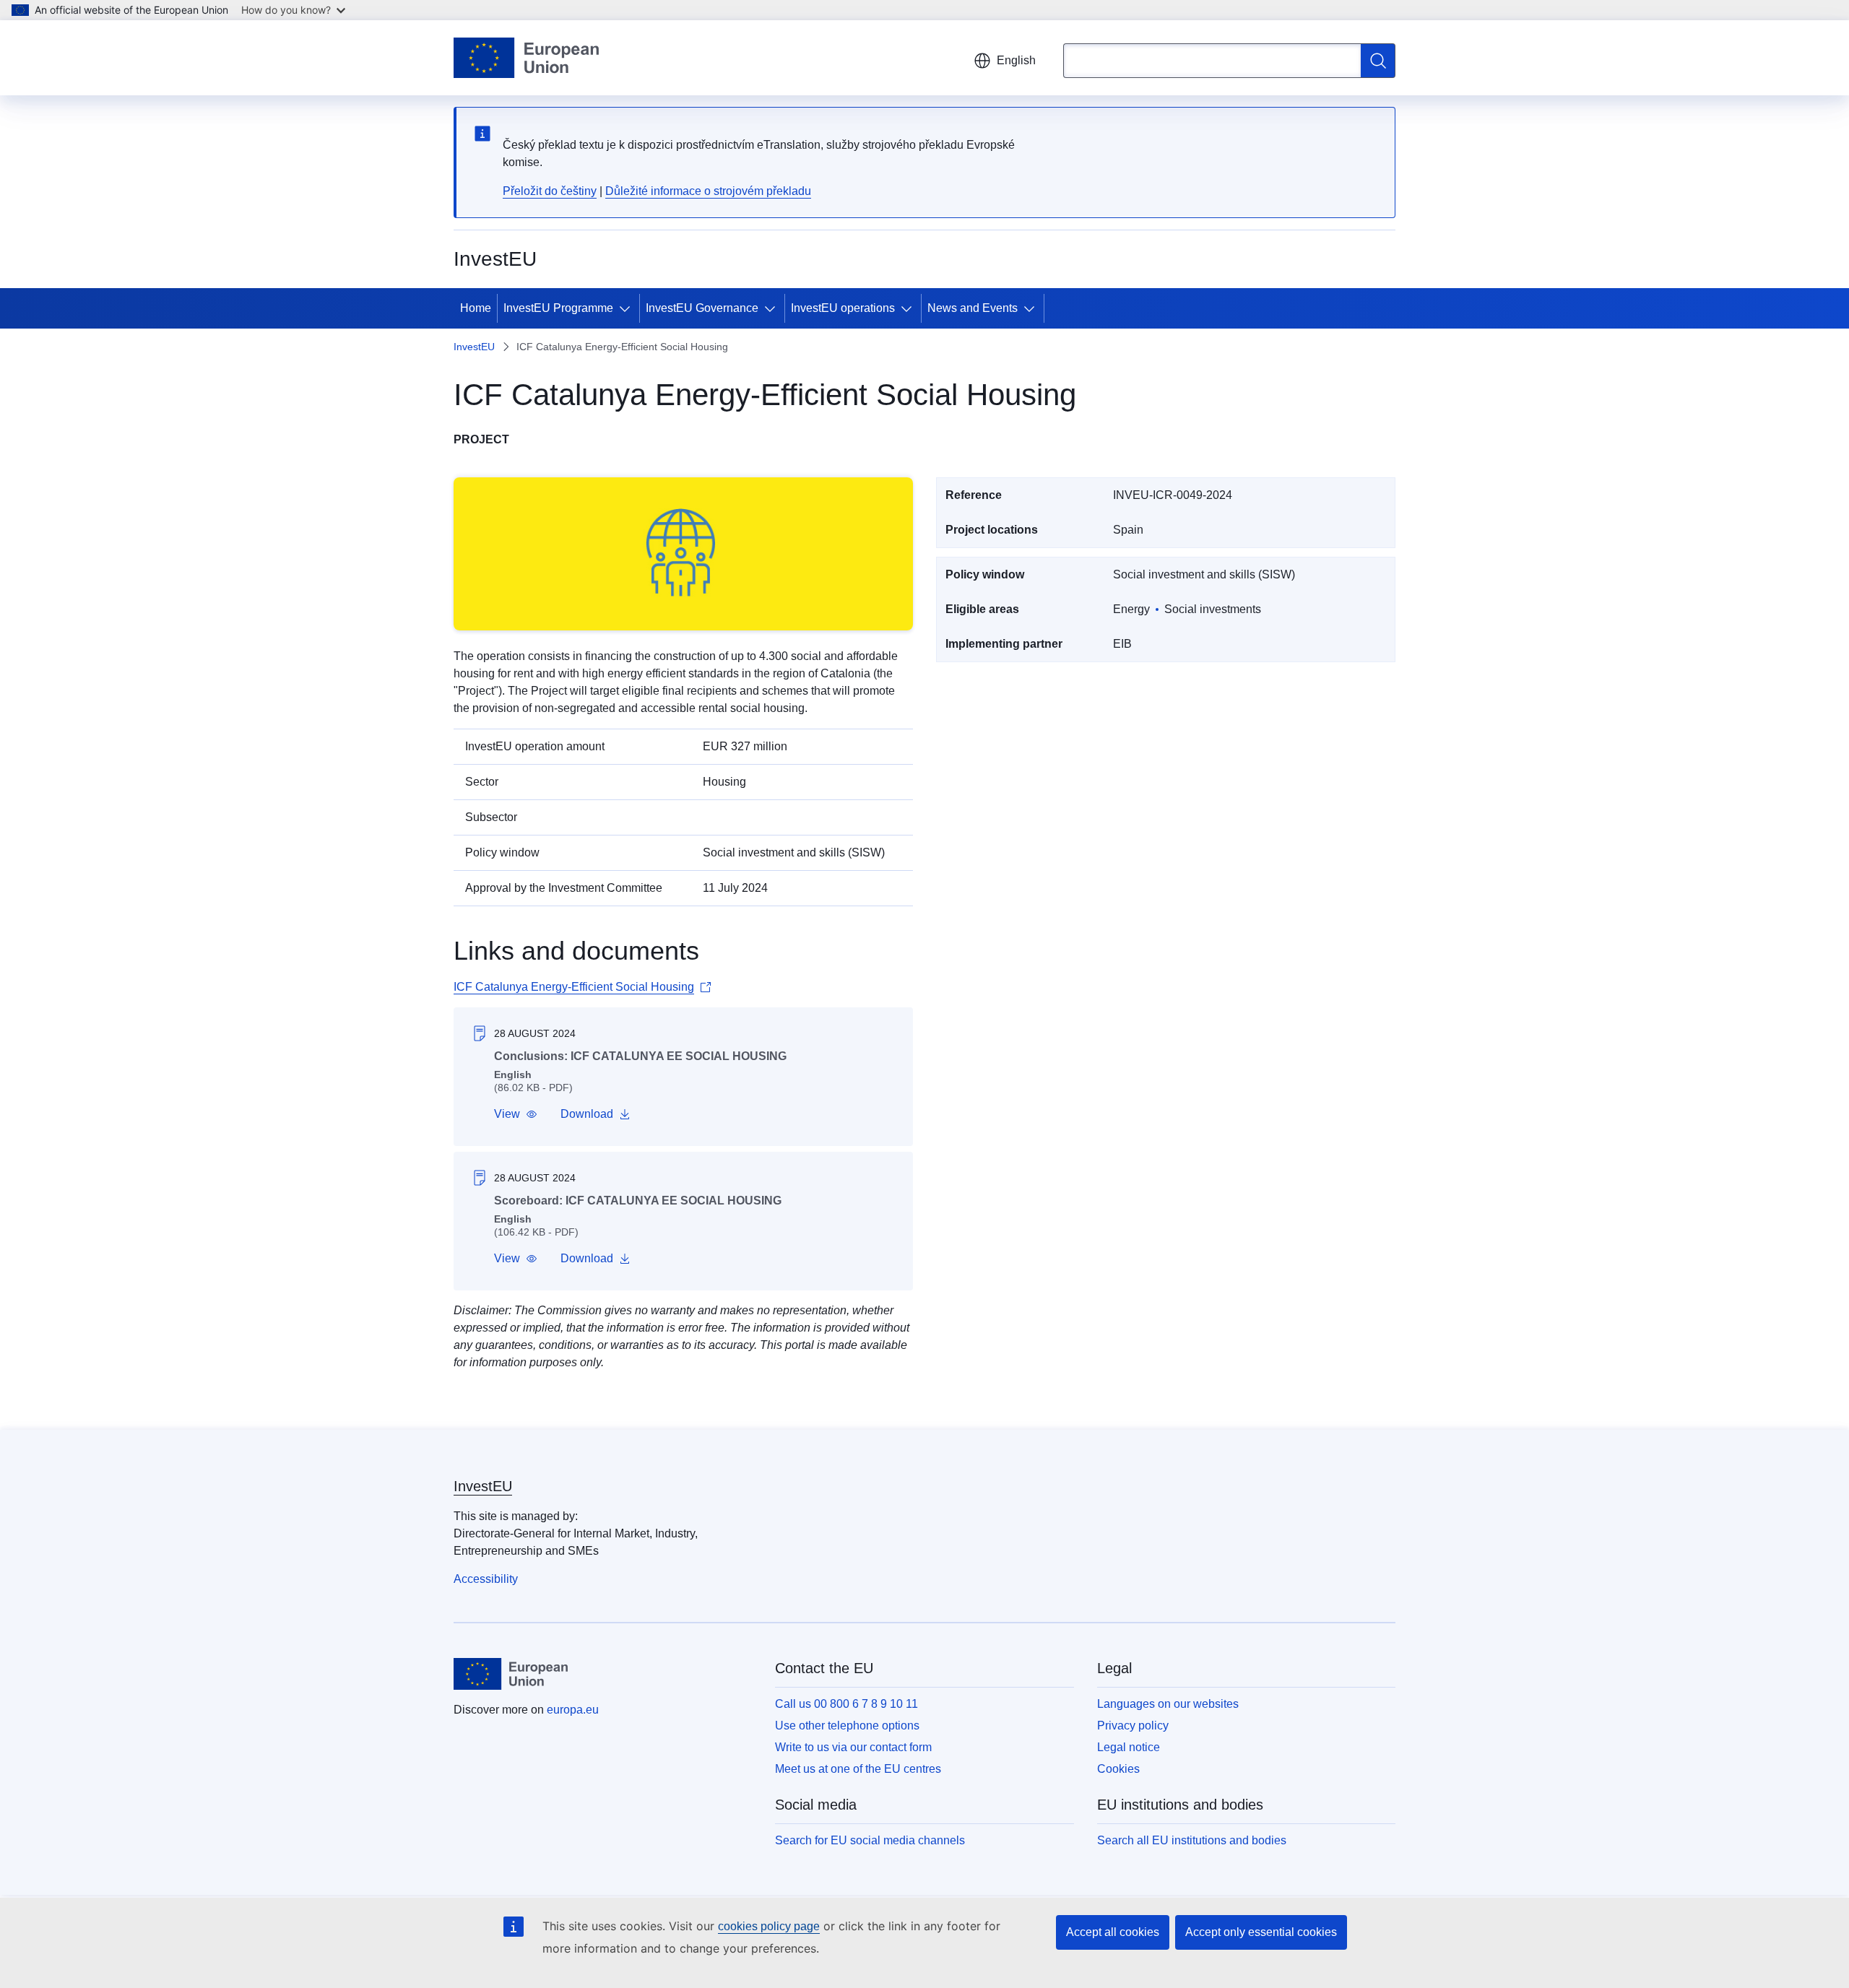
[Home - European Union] (526, 58)
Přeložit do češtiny (550, 191)
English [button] (1016, 60)
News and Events (973, 308)
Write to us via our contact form (853, 1747)
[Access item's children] (628, 308)
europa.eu (573, 1710)
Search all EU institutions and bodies (1192, 1840)
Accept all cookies (1113, 1932)
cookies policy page (769, 1926)
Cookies (1118, 1769)
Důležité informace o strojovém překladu (708, 191)
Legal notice (1129, 1747)
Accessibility (486, 1579)
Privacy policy (1133, 1726)
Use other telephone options (847, 1726)
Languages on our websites (1168, 1704)
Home (476, 308)
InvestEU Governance (702, 308)
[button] (516, 1114)
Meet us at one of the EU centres (858, 1769)
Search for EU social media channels (870, 1840)
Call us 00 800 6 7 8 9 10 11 (846, 1704)
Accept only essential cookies (1261, 1932)
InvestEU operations (843, 308)
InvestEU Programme (558, 308)
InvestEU (474, 347)
